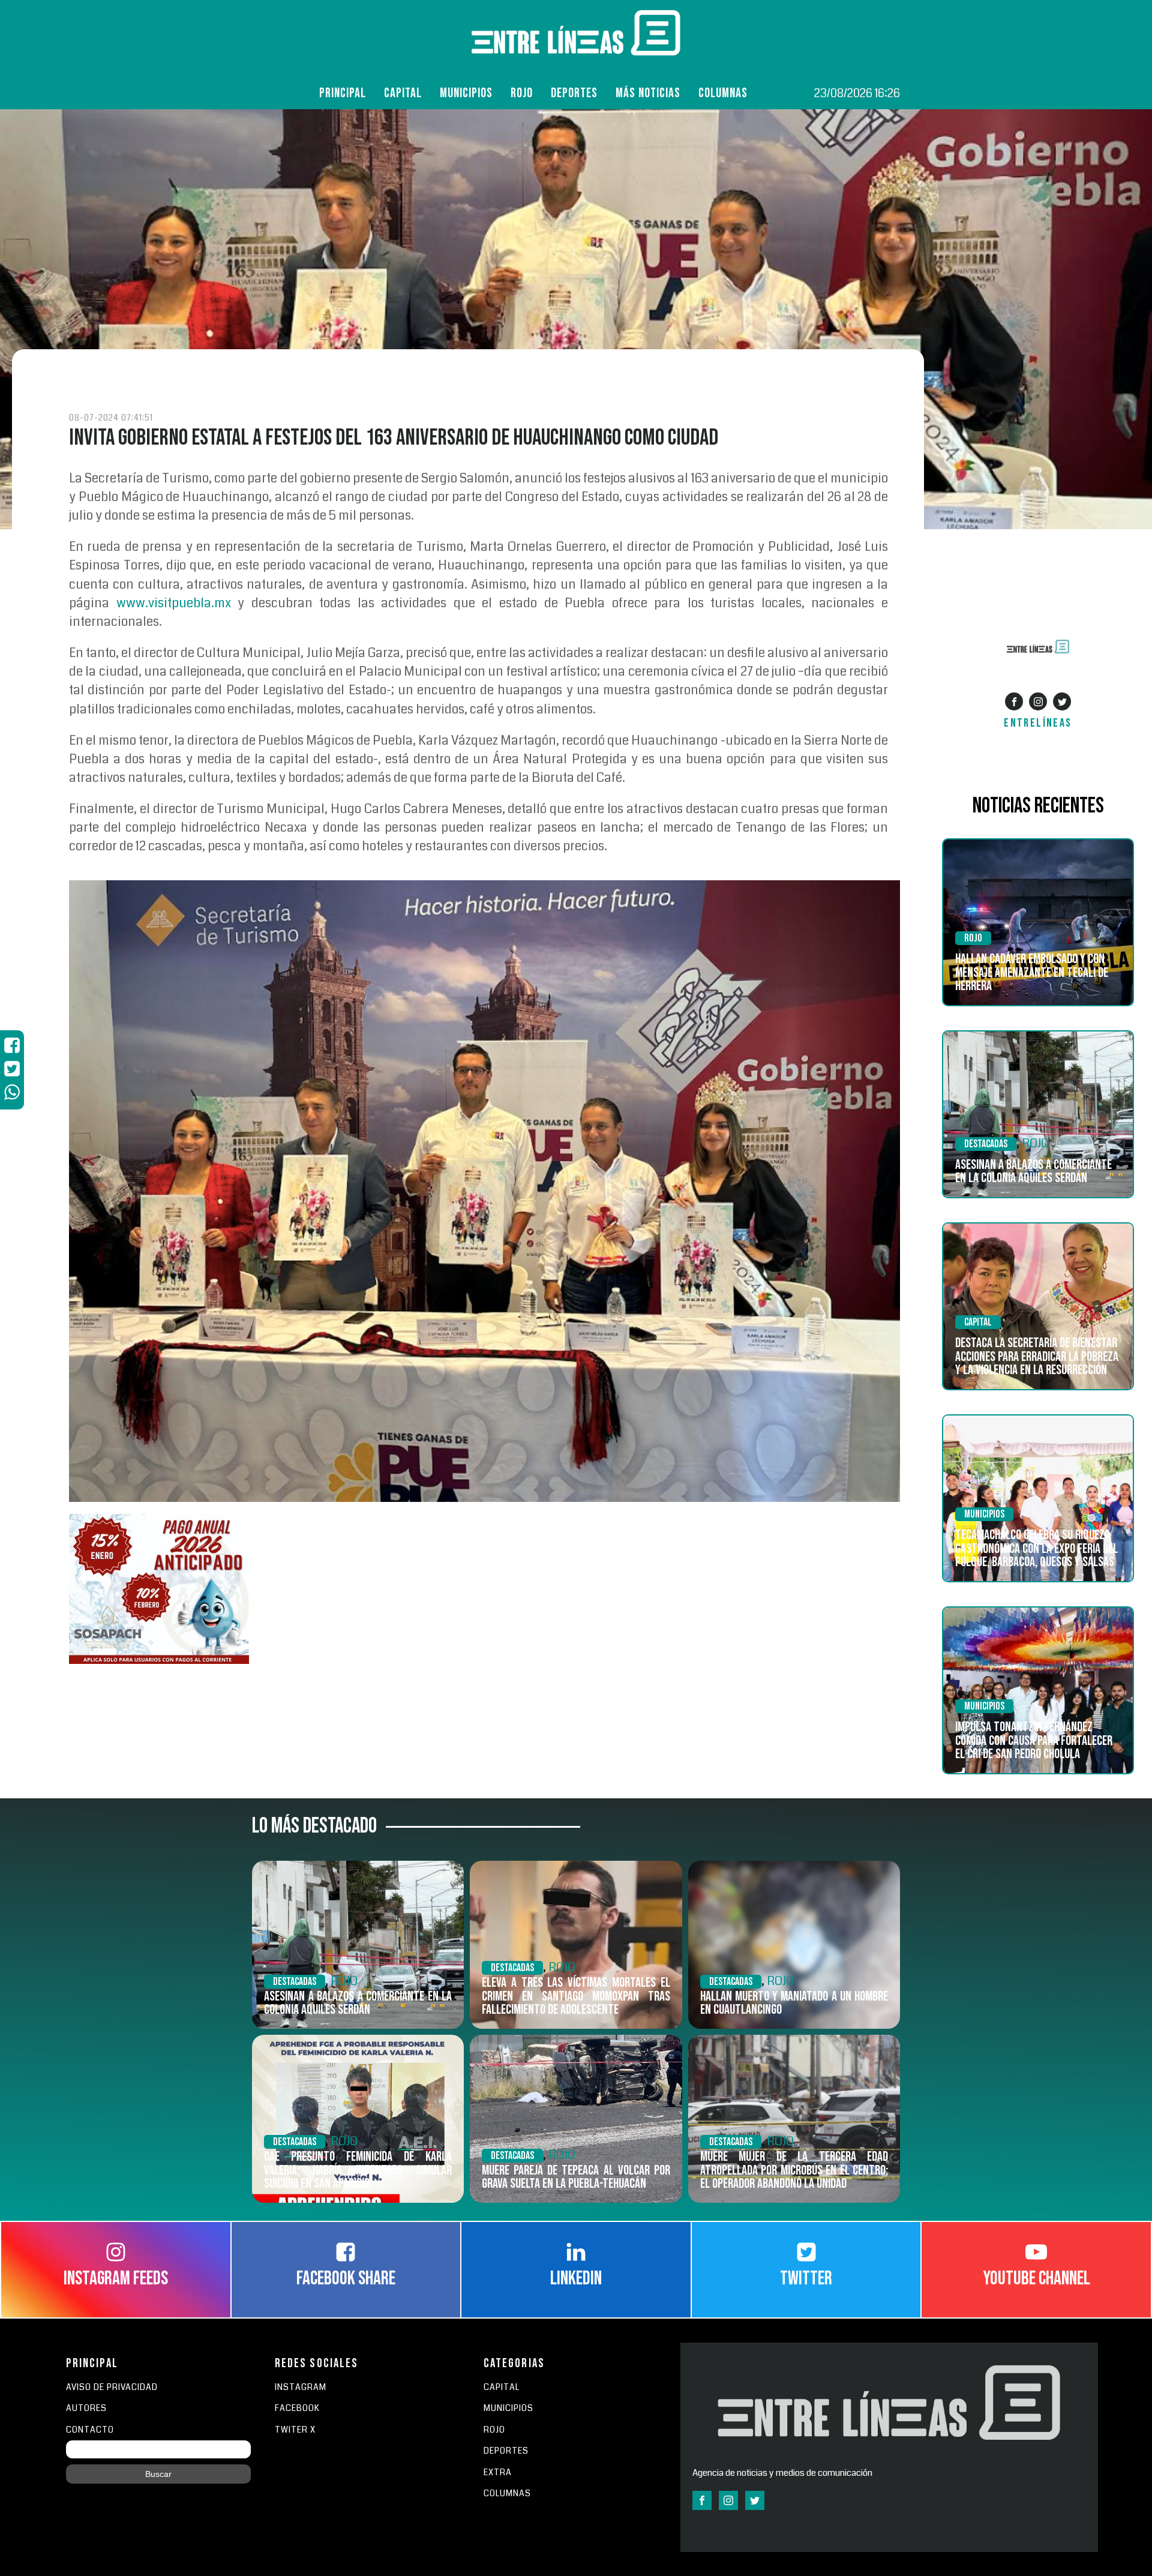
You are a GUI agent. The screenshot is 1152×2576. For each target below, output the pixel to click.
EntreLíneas (1038, 723)
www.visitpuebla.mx (174, 603)
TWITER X (295, 2430)
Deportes (574, 93)
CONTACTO (90, 2430)
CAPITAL (502, 2387)
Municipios (466, 93)
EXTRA (498, 2472)
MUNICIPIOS (508, 2408)
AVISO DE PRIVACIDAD (112, 2387)
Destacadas (986, 1144)
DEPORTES (506, 2451)
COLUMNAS (723, 93)
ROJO (522, 93)
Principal (343, 93)
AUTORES (86, 2408)
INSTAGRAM (301, 2387)
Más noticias (648, 93)
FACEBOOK (297, 2408)
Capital (403, 93)
